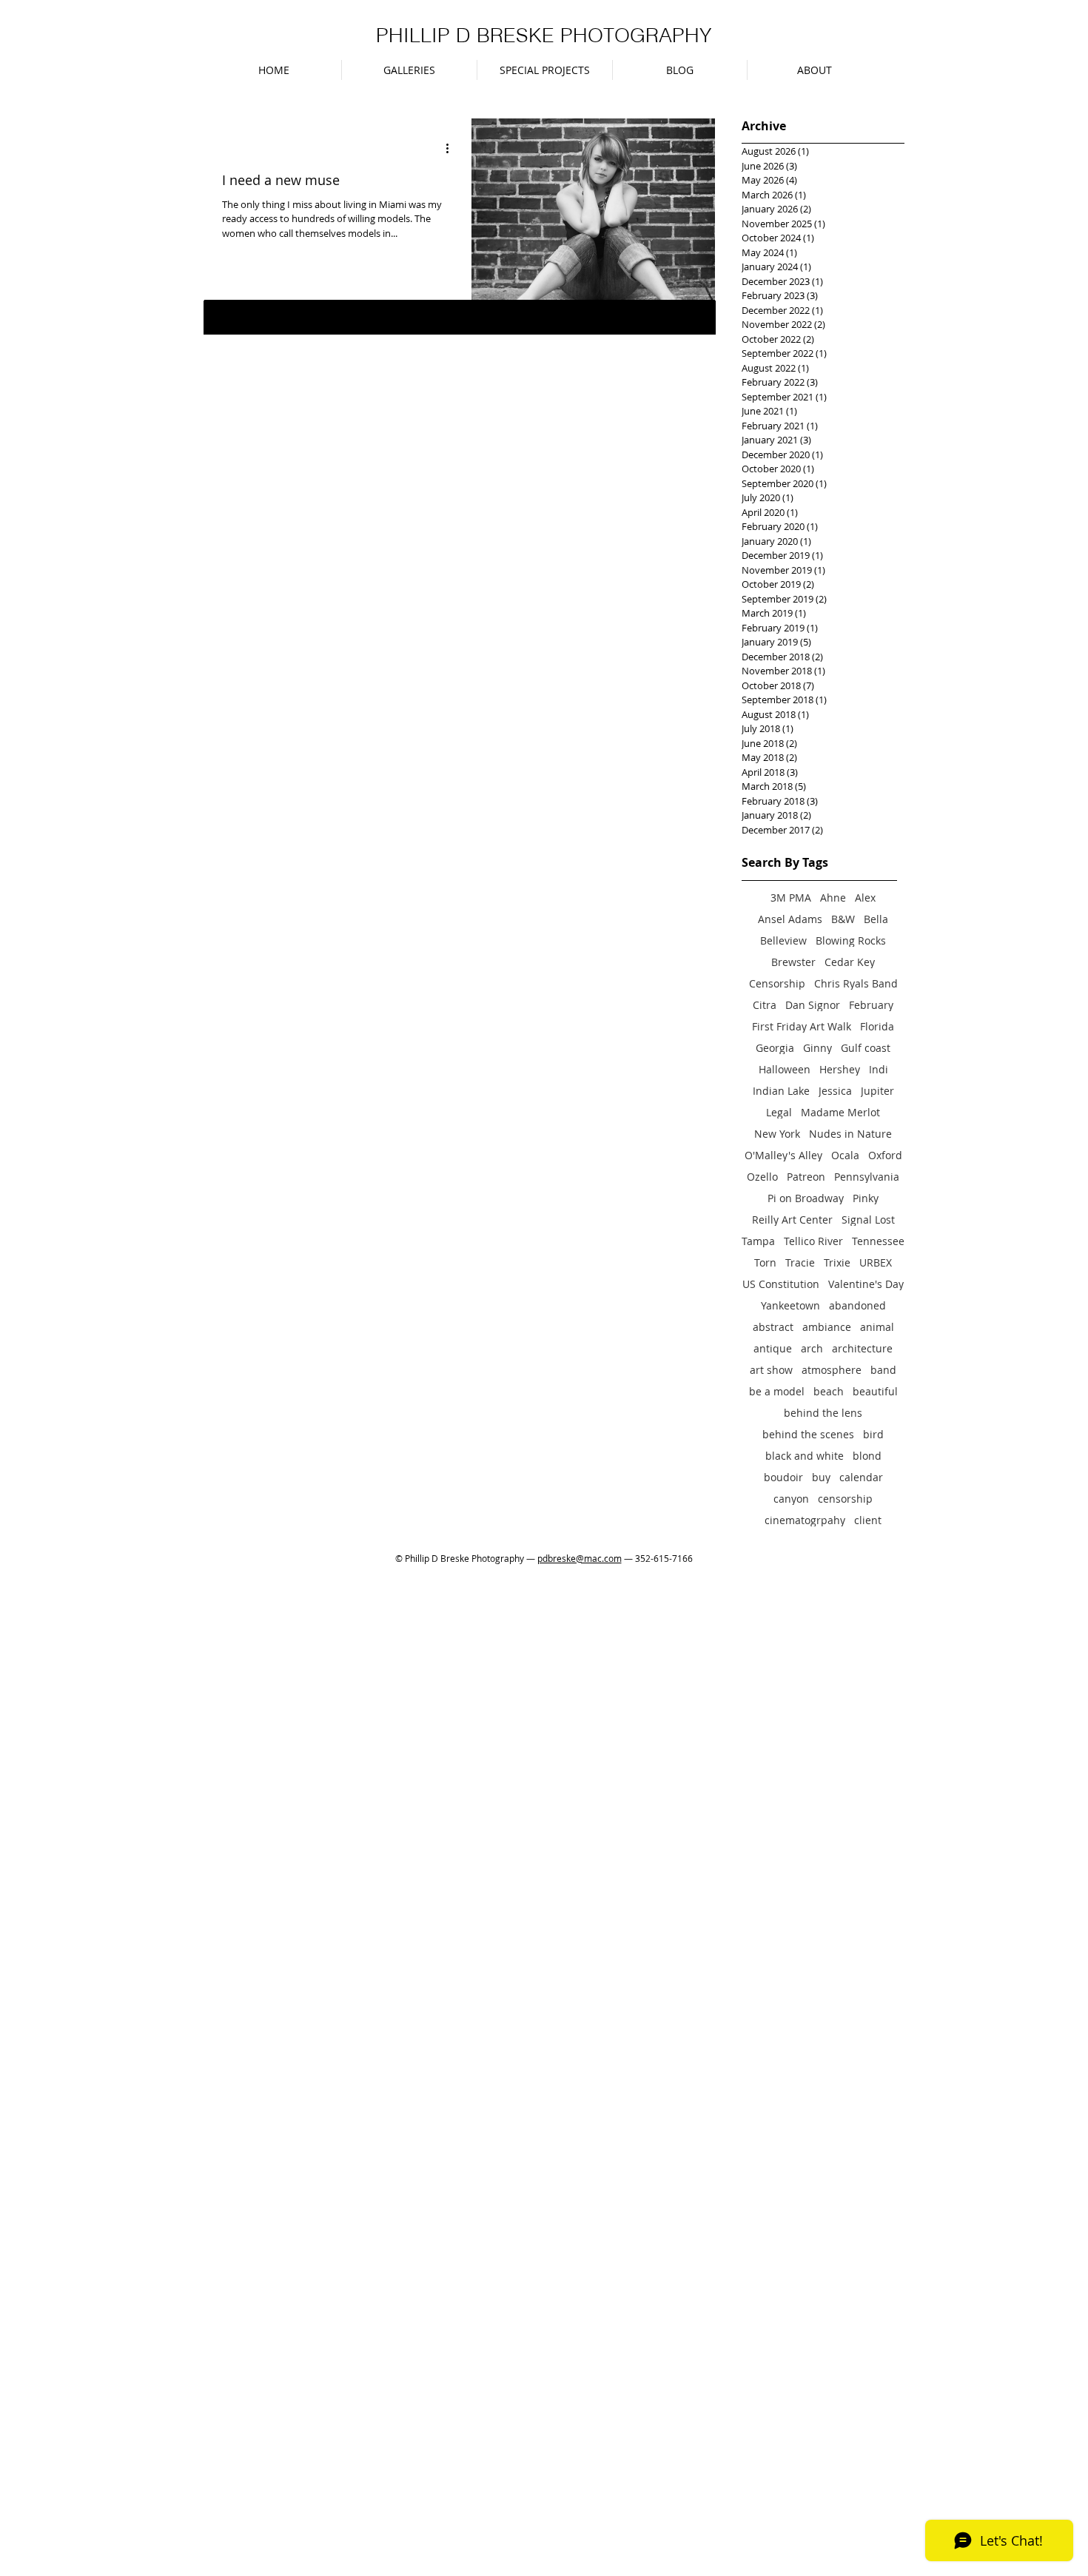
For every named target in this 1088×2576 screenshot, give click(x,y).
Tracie (800, 1262)
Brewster (793, 962)
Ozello (762, 1177)
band (883, 1370)
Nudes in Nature (850, 1134)
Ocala (845, 1155)
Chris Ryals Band (856, 983)
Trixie (837, 1262)
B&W (843, 919)
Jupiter (877, 1091)
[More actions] (452, 149)
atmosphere (832, 1370)
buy (821, 1477)
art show (771, 1370)
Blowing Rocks (851, 940)
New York (777, 1134)
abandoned (857, 1305)
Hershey (840, 1069)
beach (829, 1391)
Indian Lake (781, 1091)
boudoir (783, 1477)
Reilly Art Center (792, 1220)
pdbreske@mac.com (580, 1558)
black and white (805, 1456)
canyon (791, 1499)
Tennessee (878, 1241)
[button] (409, 70)
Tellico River (813, 1241)
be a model (777, 1391)
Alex (865, 898)
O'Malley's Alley (783, 1155)
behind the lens (823, 1413)
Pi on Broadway (806, 1198)
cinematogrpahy (805, 1520)
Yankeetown (790, 1305)
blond (867, 1456)
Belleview (783, 940)
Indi (879, 1069)
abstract (773, 1327)
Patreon (806, 1177)
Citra (765, 1005)
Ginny (817, 1048)
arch (812, 1348)
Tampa (758, 1241)
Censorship (777, 983)
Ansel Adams (790, 919)
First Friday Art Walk (802, 1026)
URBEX (876, 1262)
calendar (861, 1477)
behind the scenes (808, 1434)
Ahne (833, 898)
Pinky (866, 1198)
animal (877, 1327)
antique (773, 1348)
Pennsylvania (867, 1177)
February (871, 1005)
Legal (779, 1112)
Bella (876, 919)
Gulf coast (866, 1048)
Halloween (785, 1069)
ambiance (827, 1327)
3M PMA (791, 898)
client (868, 1520)
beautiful (875, 1391)
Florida (877, 1026)
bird (873, 1434)
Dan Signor (813, 1005)
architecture (862, 1348)
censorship (845, 1499)
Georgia (775, 1048)
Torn (765, 1262)
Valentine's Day (866, 1284)
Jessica (835, 1091)
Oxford (885, 1155)
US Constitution (781, 1284)
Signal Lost (868, 1220)
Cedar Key (850, 962)
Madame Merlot (840, 1112)
